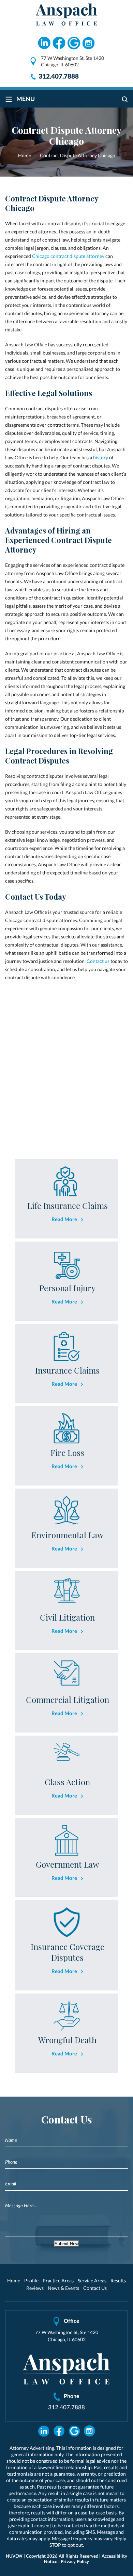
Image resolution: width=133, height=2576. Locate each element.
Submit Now (66, 2244)
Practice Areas (58, 2280)
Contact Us (95, 2288)
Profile (31, 2280)
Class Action (67, 1782)
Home (14, 2280)
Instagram (89, 43)
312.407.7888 (59, 76)
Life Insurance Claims (68, 1205)
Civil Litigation (67, 1617)
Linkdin (44, 43)
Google (74, 43)
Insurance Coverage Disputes (68, 1952)
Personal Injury (67, 1288)
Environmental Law (67, 1535)
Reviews (35, 2288)
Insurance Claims (67, 1370)
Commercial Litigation (68, 1700)
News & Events (63, 2288)
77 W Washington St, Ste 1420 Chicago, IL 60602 (72, 61)
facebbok (59, 2431)
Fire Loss (67, 1453)
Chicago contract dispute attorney (68, 256)
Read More (64, 1219)
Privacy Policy (75, 2561)
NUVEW (14, 2556)
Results (118, 2280)
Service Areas (92, 2280)
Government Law (67, 1864)
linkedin (43, 2431)
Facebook (59, 43)
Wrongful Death (67, 2040)
